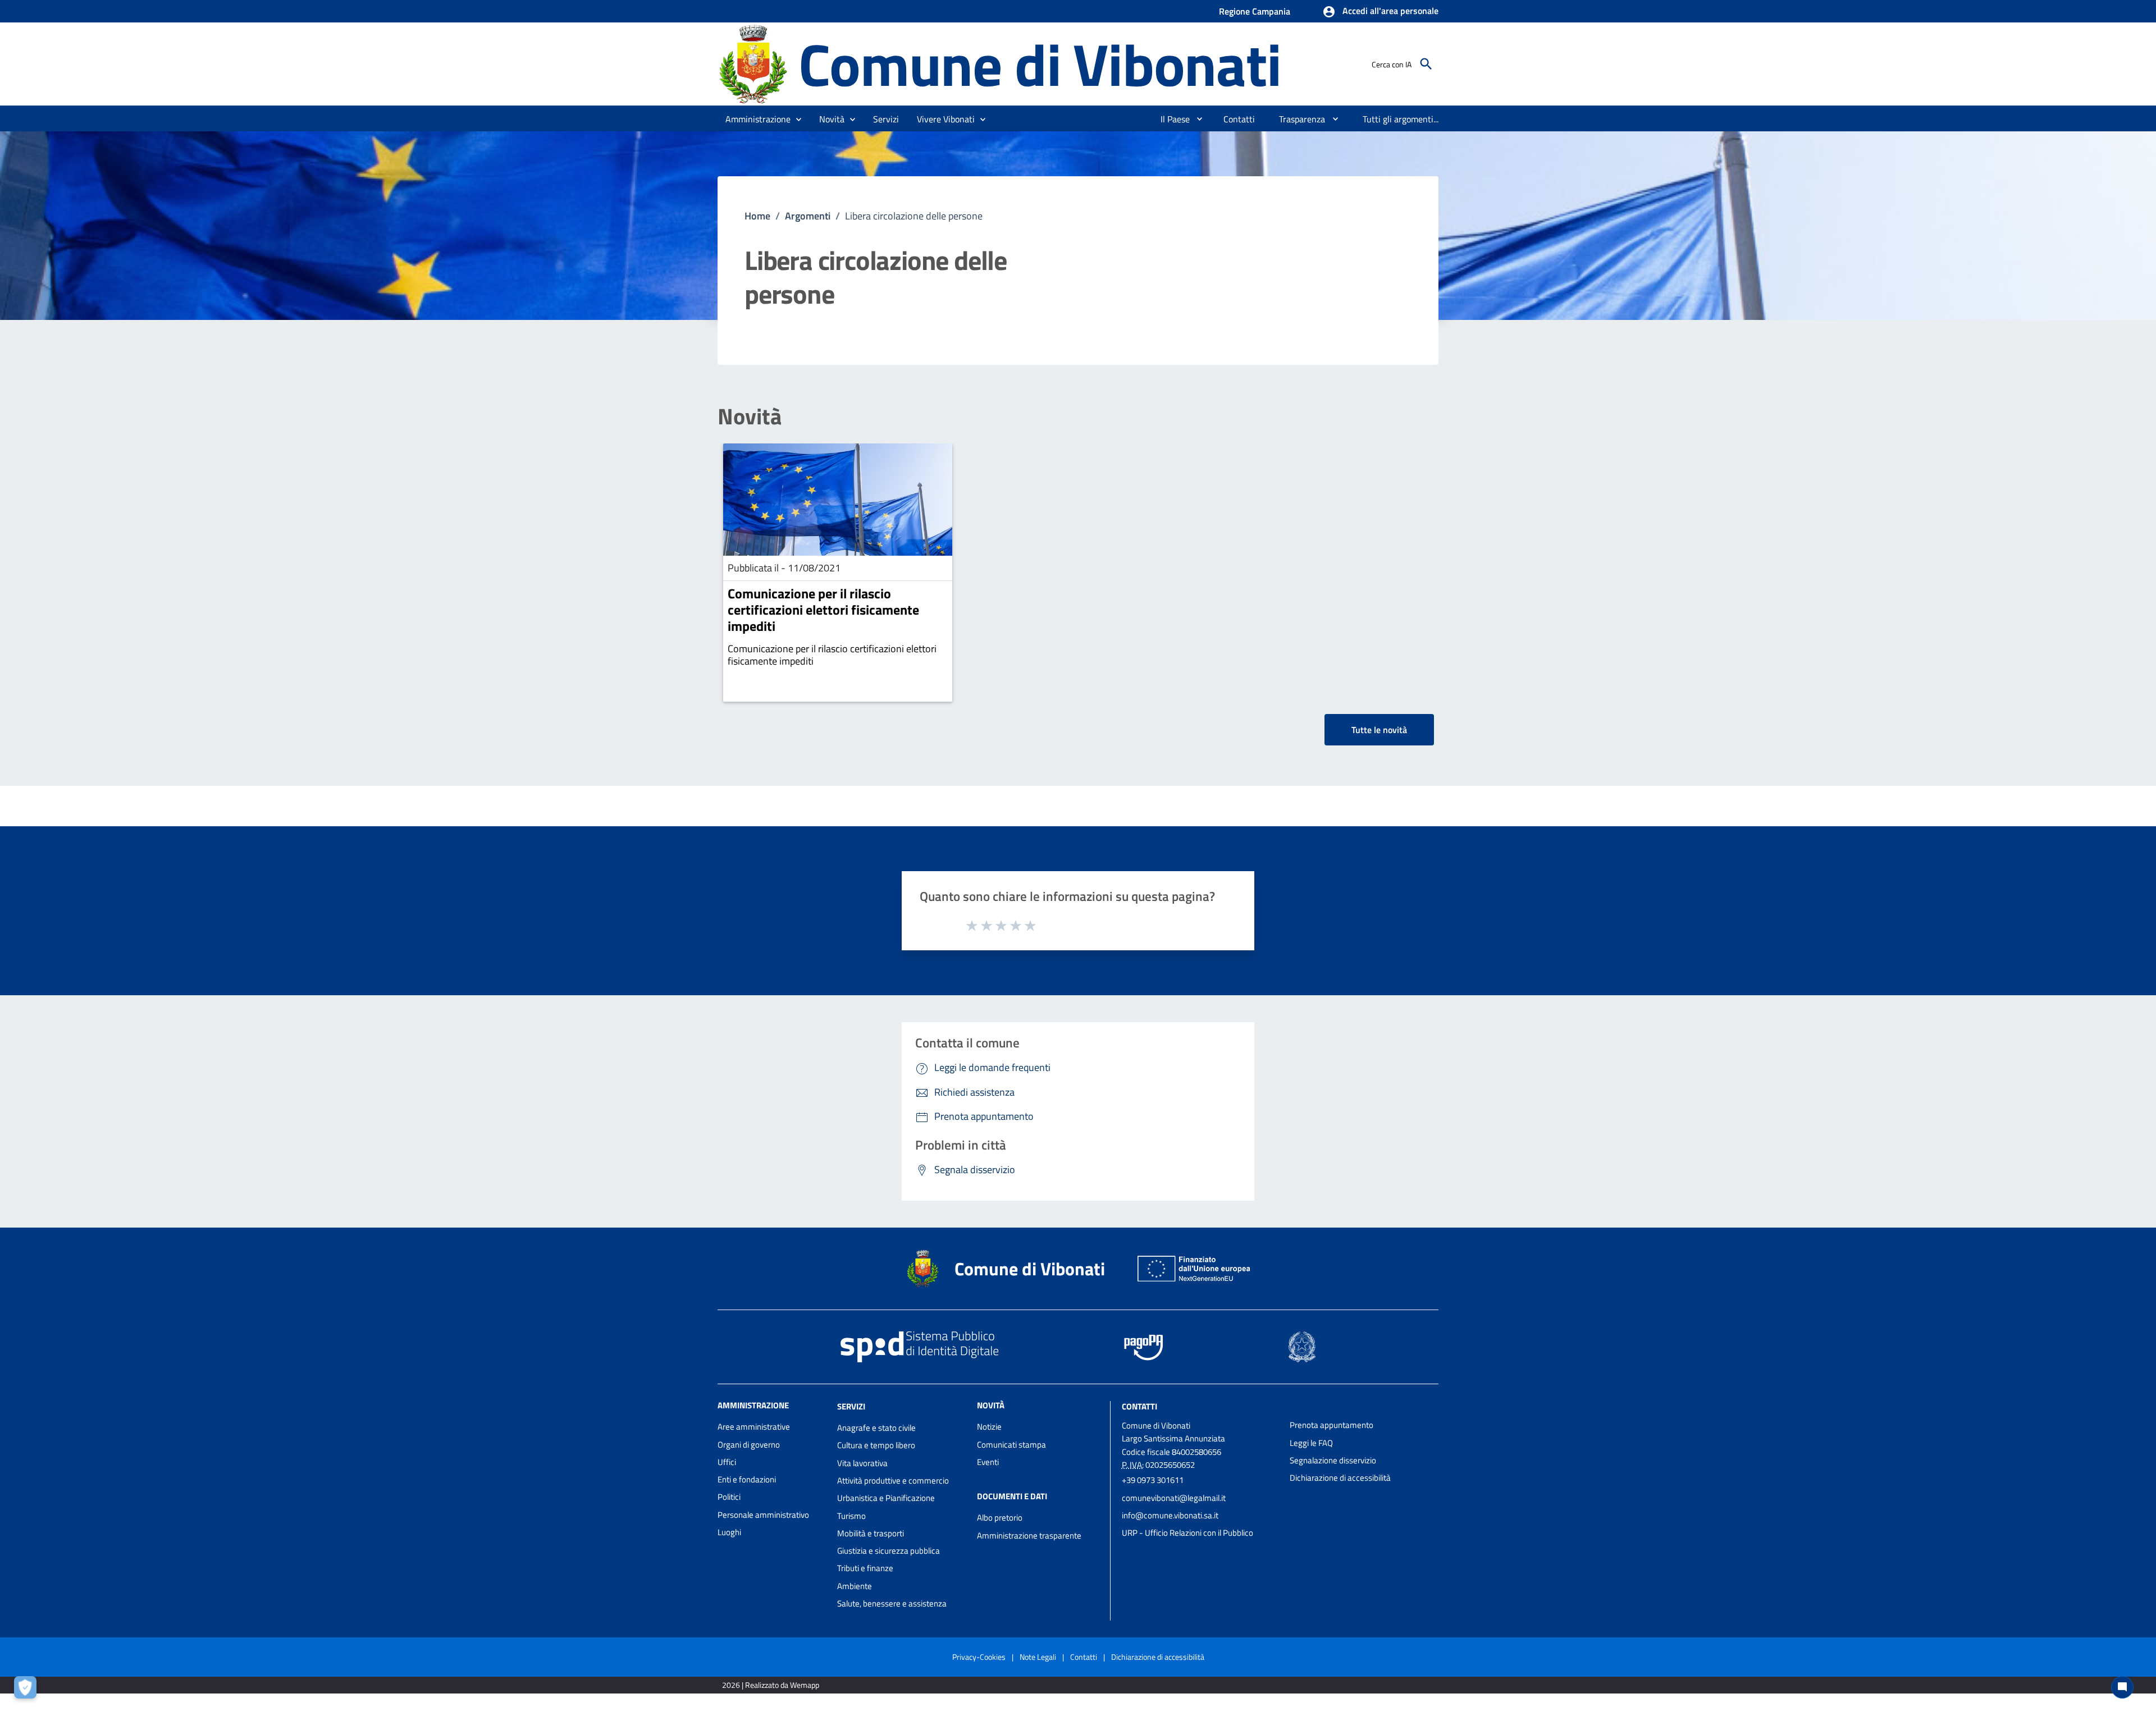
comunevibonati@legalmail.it (1174, 1498)
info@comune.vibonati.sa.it (1170, 1515)
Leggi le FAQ (1311, 1443)
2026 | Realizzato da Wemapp (771, 1685)
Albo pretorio (1000, 1518)
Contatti (1139, 1406)
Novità (750, 416)
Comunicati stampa (1011, 1445)
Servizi (851, 1406)
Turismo (851, 1516)
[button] (1380, 12)
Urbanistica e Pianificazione (886, 1498)
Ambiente (855, 1586)
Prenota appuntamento (1331, 1425)
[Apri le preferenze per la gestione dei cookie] (28, 1690)
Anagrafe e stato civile (876, 1428)
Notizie (989, 1427)
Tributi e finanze (865, 1568)
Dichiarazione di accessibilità (1340, 1478)
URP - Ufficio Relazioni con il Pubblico (1187, 1533)
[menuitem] (1171, 119)
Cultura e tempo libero (876, 1445)
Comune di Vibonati (1040, 64)
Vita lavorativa (862, 1463)
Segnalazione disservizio (1333, 1460)
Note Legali (1038, 1657)
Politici (729, 1497)
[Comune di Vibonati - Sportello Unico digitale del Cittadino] (753, 63)
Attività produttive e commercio (893, 1480)
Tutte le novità (1379, 730)
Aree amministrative (754, 1427)
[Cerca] (1426, 64)
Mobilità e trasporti (871, 1533)
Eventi (988, 1462)
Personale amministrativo (763, 1515)
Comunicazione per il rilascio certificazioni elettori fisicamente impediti (823, 610)
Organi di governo (749, 1445)
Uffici (727, 1462)
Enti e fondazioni (747, 1479)
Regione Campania (1255, 11)
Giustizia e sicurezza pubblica (889, 1551)
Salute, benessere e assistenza (892, 1603)
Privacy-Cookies (979, 1657)
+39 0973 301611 (1153, 1480)
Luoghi (729, 1532)
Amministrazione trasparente (1029, 1535)
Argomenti (808, 216)
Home (757, 216)
